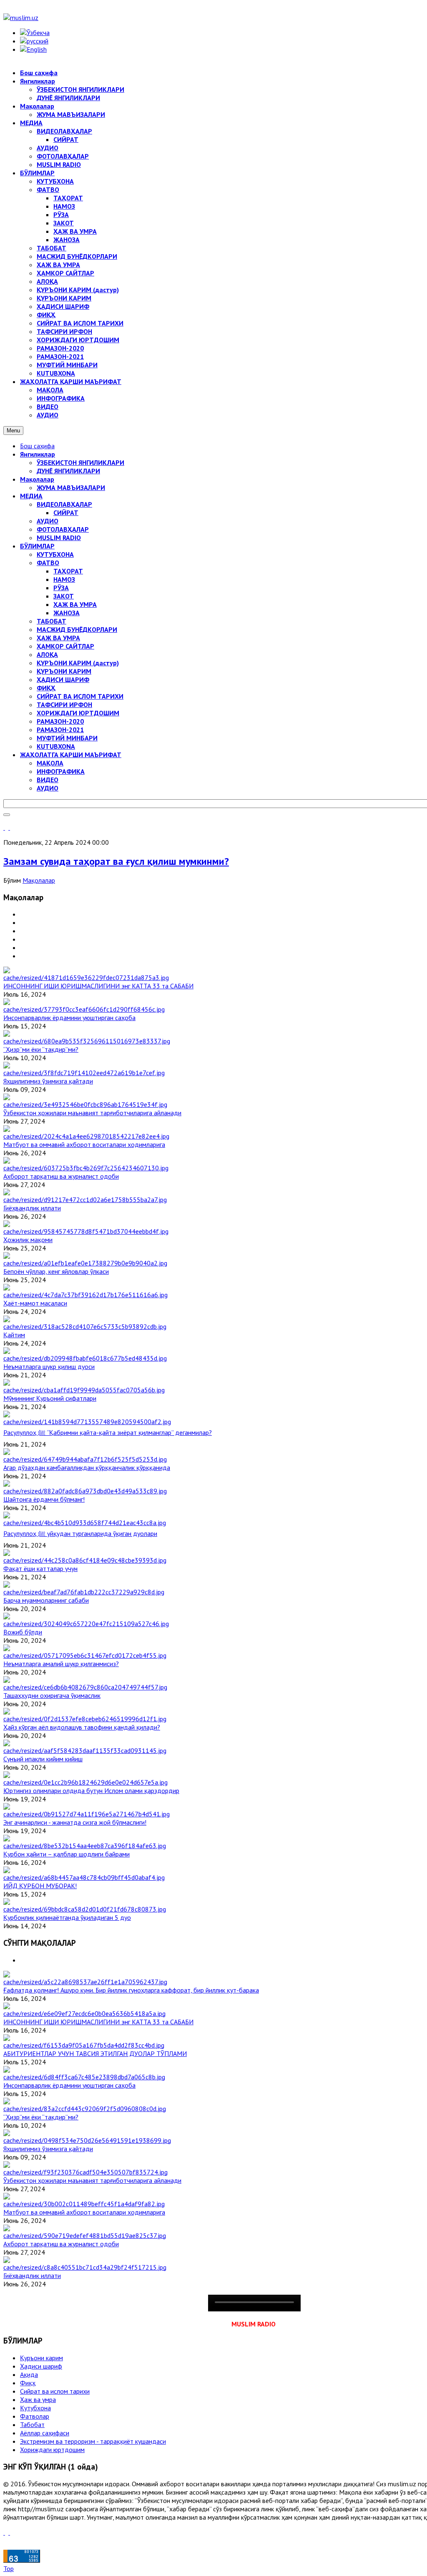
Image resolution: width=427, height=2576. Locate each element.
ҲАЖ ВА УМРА (75, 604)
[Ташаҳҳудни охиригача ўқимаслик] (85, 1687)
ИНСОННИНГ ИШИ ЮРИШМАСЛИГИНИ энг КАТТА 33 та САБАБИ (98, 986)
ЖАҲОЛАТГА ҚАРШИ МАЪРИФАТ (71, 755)
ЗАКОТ (64, 596)
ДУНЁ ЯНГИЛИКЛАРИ (68, 471)
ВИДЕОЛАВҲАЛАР (64, 504)
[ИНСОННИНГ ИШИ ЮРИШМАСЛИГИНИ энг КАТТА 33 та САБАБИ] (86, 977)
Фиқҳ (28, 2383)
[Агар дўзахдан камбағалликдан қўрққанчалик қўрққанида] (85, 1459)
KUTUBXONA (56, 746)
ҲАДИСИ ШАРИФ (63, 679)
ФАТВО (48, 563)
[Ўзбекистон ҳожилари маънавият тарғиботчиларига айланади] (85, 1104)
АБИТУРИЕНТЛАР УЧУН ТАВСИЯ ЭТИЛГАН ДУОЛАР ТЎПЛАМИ (95, 2053)
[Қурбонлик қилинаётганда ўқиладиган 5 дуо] (85, 1909)
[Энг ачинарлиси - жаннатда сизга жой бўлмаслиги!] (87, 1814)
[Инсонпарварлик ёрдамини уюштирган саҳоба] (84, 1009)
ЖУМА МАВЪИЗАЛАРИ (71, 487)
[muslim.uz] (21, 18)
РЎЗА (61, 588)
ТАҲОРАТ (68, 571)
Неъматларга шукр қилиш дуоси (49, 1366)
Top (9, 2568)
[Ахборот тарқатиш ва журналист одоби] (86, 1168)
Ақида (29, 2374)
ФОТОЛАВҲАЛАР (63, 529)
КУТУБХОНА (55, 554)
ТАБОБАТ (51, 621)
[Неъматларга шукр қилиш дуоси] (85, 1358)
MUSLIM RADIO (59, 538)
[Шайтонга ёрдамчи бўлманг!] (85, 1491)
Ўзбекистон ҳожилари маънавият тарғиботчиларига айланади (92, 1113)
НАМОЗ (64, 579)
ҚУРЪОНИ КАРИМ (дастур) (78, 663)
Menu (13, 431)
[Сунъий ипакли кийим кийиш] (85, 1750)
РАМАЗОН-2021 (60, 730)
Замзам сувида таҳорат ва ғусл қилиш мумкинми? (116, 861)
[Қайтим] (85, 1326)
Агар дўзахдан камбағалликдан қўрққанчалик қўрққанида (87, 1467)
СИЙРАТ (66, 513)
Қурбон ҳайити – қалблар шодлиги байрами (67, 1854)
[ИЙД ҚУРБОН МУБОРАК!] (84, 1877)
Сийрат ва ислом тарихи (55, 2391)
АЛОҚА (47, 654)
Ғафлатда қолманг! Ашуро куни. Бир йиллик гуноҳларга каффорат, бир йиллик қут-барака (131, 1990)
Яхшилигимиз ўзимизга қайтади (48, 1081)
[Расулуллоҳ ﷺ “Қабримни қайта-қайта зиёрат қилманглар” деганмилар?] (87, 1422)
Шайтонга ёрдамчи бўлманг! (44, 1499)
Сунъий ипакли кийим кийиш (43, 1759)
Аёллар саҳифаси (45, 2433)
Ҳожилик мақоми (28, 1240)
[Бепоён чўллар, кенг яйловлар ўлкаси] (85, 1263)
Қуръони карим (41, 2358)
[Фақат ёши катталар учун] (85, 1560)
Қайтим (14, 1335)
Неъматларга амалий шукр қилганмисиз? (61, 1664)
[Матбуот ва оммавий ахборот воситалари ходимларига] (86, 1136)
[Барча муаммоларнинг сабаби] (84, 1592)
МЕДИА (31, 496)
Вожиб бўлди (23, 1632)
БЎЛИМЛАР (37, 546)
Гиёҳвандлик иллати (32, 1208)
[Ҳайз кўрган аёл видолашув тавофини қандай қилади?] (85, 1719)
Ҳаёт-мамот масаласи (35, 1303)
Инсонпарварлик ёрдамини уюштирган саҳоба (69, 1018)
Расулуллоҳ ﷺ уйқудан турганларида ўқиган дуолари (80, 1533)
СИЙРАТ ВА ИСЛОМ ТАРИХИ (80, 696)
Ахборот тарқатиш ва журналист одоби (61, 1176)
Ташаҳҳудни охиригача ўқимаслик (52, 1695)
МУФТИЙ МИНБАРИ (67, 738)
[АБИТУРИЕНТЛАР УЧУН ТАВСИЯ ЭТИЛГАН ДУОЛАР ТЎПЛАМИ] (84, 2045)
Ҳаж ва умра (38, 2399)
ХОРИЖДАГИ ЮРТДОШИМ (78, 713)
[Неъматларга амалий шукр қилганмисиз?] (85, 1655)
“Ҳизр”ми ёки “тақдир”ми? (41, 1049)
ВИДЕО (48, 780)
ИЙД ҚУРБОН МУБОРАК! (40, 1886)
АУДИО (48, 521)
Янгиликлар (38, 454)
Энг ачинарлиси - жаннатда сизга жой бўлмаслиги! (75, 1822)
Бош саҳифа (37, 446)
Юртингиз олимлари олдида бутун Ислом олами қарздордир (91, 1791)
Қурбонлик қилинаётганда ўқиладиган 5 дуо (67, 1917)
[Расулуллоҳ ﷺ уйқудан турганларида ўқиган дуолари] (85, 1523)
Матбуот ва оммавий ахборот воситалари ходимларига (84, 1144)
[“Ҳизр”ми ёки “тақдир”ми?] (87, 1041)
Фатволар (35, 2416)
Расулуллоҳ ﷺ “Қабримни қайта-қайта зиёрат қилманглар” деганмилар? (108, 1432)
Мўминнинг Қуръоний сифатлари (50, 1398)
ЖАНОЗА (67, 613)
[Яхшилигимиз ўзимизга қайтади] (84, 1073)
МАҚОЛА (50, 763)
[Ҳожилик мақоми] (86, 1231)
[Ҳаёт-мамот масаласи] (85, 1295)
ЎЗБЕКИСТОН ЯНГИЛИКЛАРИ (80, 462)
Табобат (32, 2424)
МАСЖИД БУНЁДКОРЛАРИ (77, 629)
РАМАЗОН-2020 (60, 721)
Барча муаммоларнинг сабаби (46, 1600)
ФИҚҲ (46, 688)
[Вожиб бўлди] (86, 1624)
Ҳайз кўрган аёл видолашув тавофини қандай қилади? (82, 1727)
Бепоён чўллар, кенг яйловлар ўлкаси (56, 1271)
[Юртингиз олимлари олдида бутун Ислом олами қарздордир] (85, 1782)
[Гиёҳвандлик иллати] (85, 1200)
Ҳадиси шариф (41, 2366)
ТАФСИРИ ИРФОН (64, 705)
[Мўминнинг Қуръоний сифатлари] (84, 1390)
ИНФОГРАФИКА (61, 771)
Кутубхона (35, 2408)
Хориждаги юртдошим (52, 2450)
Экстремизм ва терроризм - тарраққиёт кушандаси (93, 2441)
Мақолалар (37, 479)
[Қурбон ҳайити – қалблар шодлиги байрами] (85, 1846)
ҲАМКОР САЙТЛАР (65, 646)
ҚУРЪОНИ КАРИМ (64, 671)
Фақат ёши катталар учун (40, 1568)
